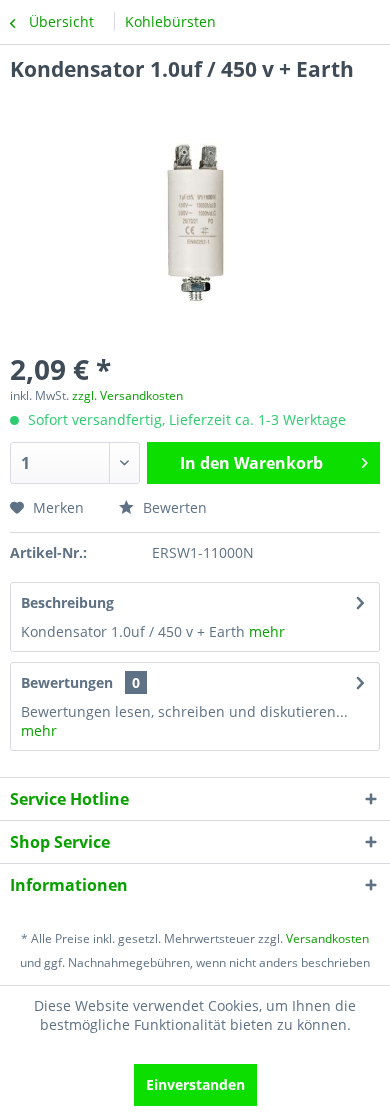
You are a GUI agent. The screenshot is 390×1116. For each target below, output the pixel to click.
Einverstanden (195, 1084)
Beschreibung (67, 602)
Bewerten (173, 507)
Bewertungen (67, 682)
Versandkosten (327, 938)
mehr (265, 631)
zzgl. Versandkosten (127, 395)
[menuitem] (170, 22)
